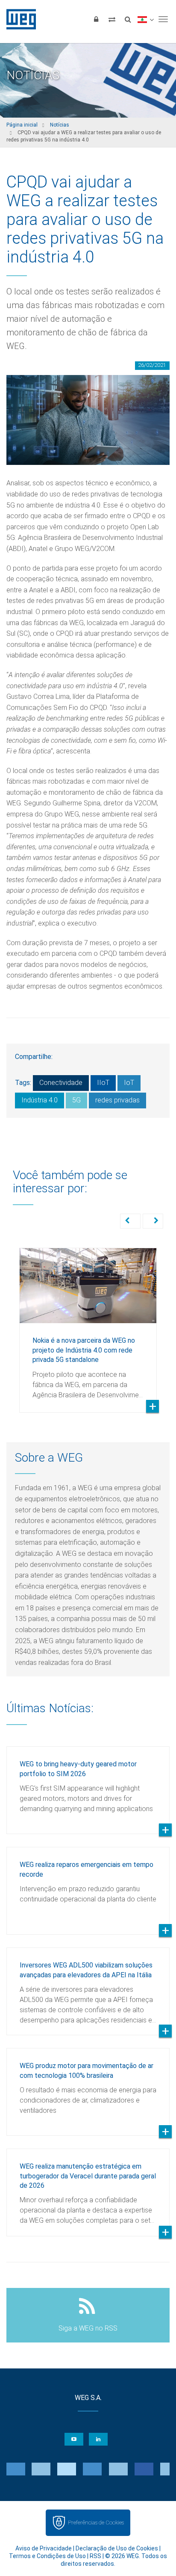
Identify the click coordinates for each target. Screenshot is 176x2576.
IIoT (103, 1083)
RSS (95, 2556)
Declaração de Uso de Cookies (117, 2548)
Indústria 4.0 (40, 1100)
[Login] (96, 19)
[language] (145, 19)
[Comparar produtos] (112, 19)
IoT (129, 1083)
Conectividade (61, 1083)
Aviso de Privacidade (44, 2548)
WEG (18, 19)
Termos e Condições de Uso (47, 2556)
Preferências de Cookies (96, 2523)
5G (76, 1100)
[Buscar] (128, 19)
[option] (88, 1324)
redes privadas (117, 1100)
